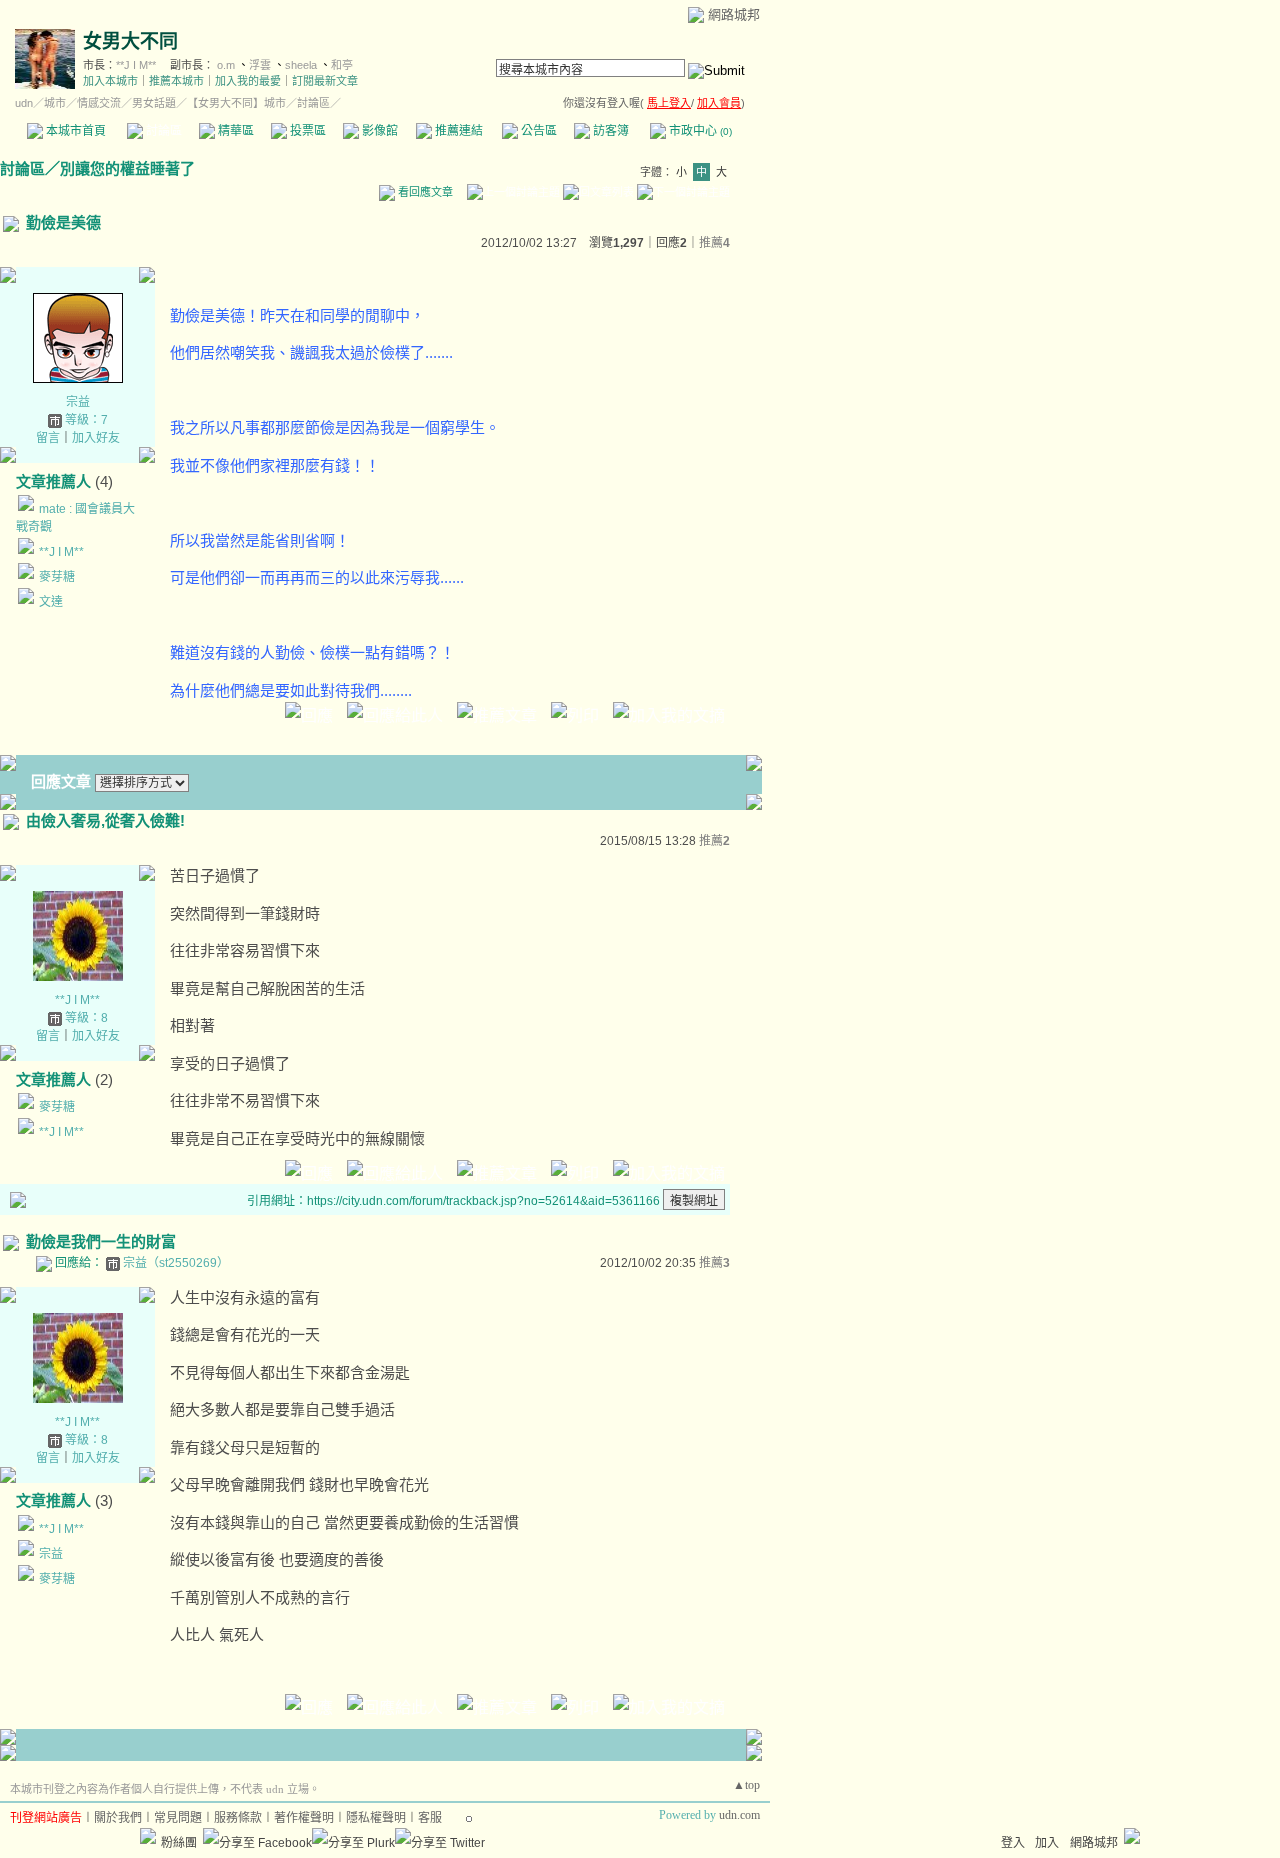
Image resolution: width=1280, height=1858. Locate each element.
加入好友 (96, 438)
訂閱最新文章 (325, 81)
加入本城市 (110, 81)
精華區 (234, 131)
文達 (51, 602)
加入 (1047, 1843)
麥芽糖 (57, 577)
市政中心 (699, 131)
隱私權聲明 (376, 1818)
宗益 (78, 402)
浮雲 (260, 65)
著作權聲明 (304, 1818)
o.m (226, 65)
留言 (48, 438)
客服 (430, 1818)
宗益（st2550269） (176, 1263)
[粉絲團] (148, 1836)
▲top (746, 1785)
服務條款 (238, 1818)
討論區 (162, 131)
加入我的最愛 (248, 81)
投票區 (306, 131)
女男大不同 (130, 41)
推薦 (714, 243)
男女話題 (154, 103)
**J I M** (136, 65)
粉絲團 (179, 1843)
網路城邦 (734, 14)
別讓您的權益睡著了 (127, 168)
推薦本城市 (176, 81)
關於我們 (118, 1818)
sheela (301, 65)
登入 (1013, 1843)
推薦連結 (457, 131)
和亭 (342, 65)
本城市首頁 (74, 131)
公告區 (537, 131)
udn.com (739, 1815)
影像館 (378, 131)
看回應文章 (424, 192)
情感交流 (99, 103)
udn (24, 103)
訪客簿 (609, 131)
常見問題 (178, 1818)
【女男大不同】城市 (236, 103)
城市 (55, 103)
